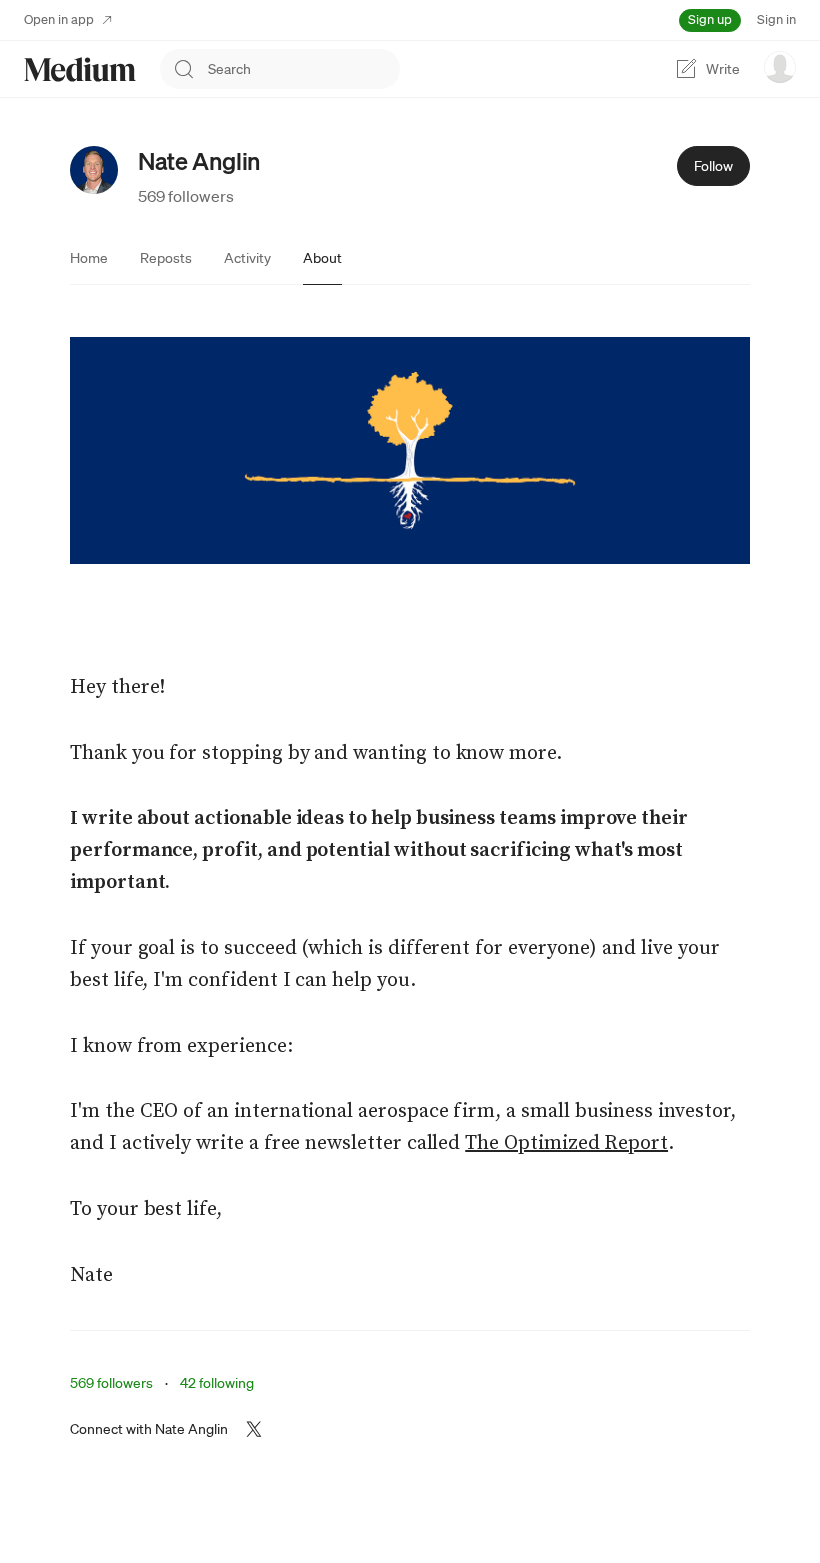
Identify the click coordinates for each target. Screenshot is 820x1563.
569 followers (186, 196)
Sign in (776, 19)
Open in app (59, 19)
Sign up (710, 19)
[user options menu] (780, 67)
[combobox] (304, 69)
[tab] (89, 258)
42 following (217, 1383)
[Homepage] (80, 69)
